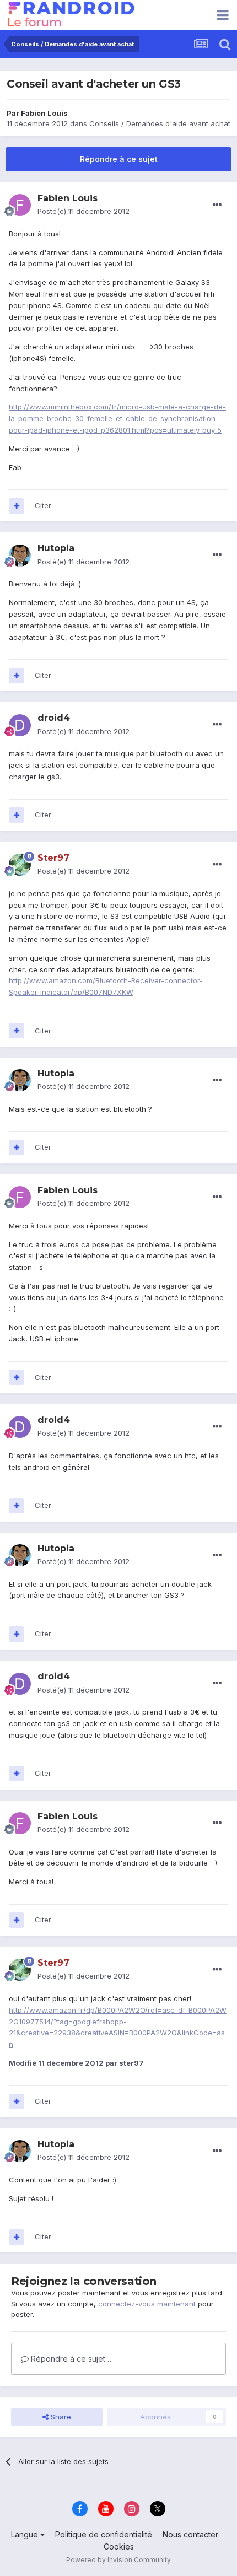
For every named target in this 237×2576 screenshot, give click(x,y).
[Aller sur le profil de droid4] (20, 725)
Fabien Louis (44, 113)
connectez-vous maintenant (147, 2304)
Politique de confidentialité (104, 2534)
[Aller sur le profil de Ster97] (20, 865)
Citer (43, 505)
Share (60, 2417)
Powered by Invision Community (118, 2560)
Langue (26, 2534)
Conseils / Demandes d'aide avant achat (160, 123)
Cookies (119, 2547)
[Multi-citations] (17, 506)
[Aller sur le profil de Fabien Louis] (20, 205)
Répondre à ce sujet (119, 159)
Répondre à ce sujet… (70, 2359)
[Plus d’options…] (217, 205)
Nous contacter (190, 2534)
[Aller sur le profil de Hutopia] (20, 556)
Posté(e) (84, 211)
